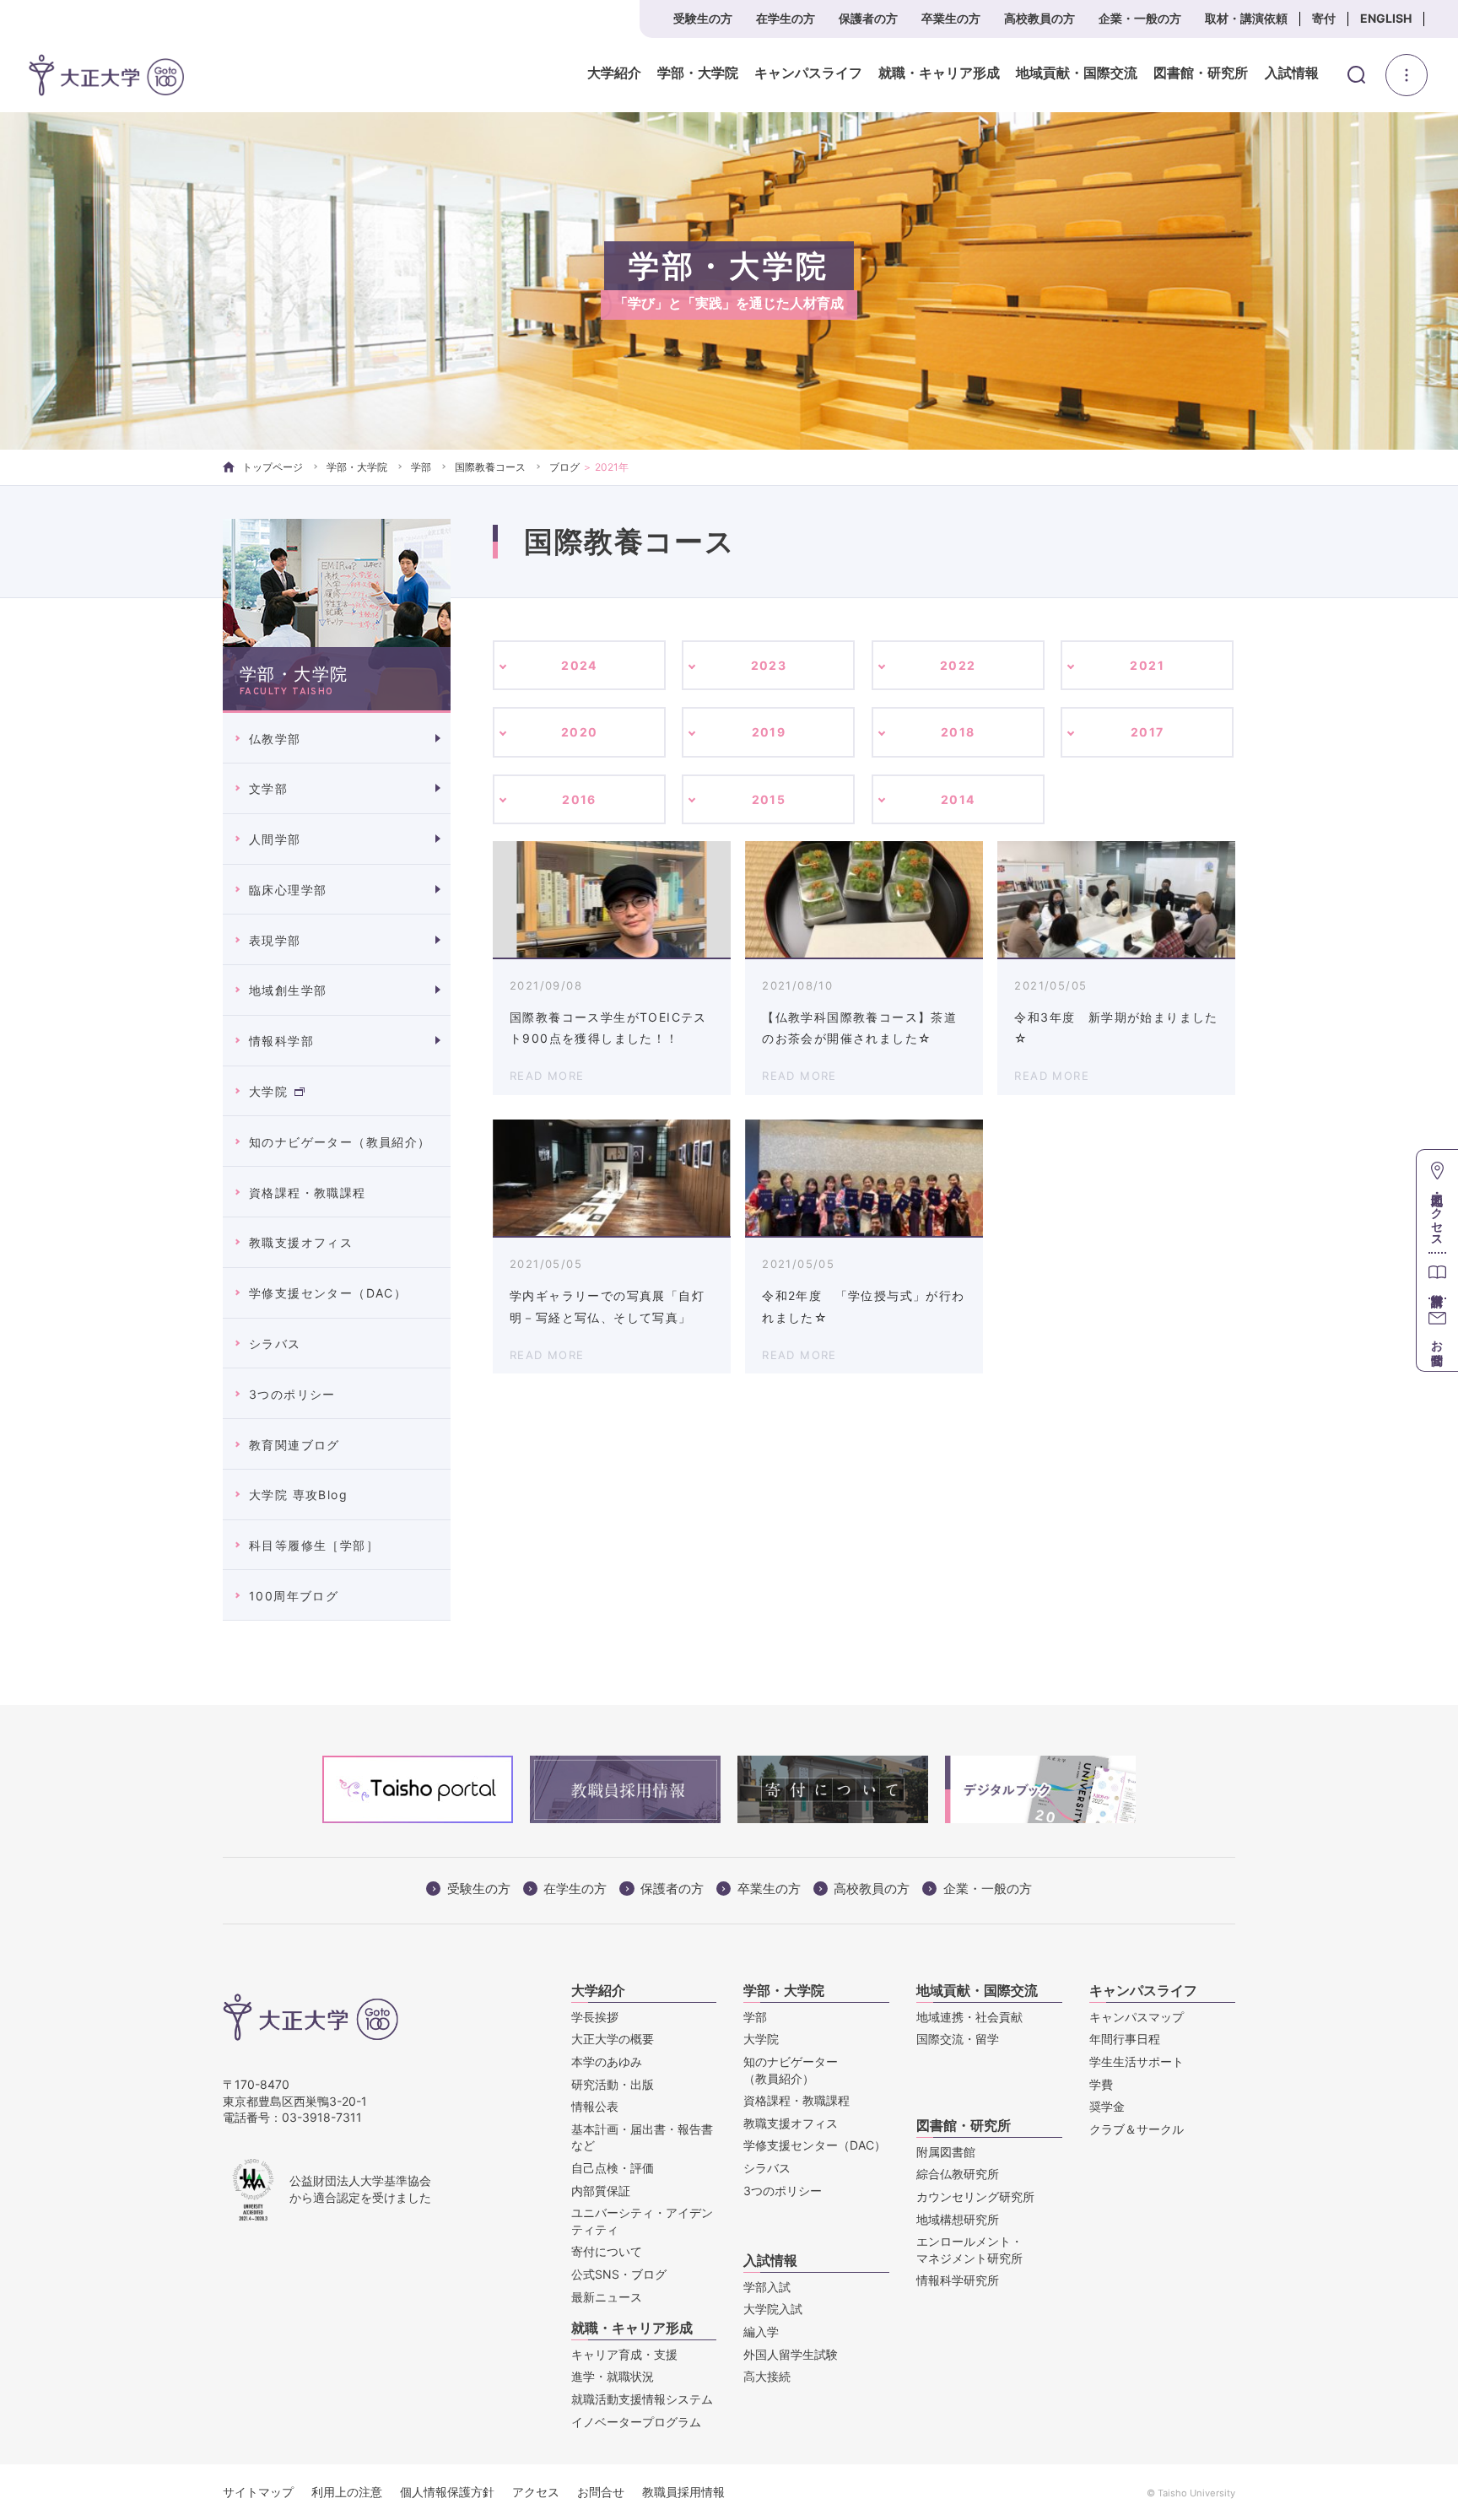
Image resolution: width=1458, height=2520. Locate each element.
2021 (1147, 665)
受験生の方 (703, 18)
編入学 (761, 2331)
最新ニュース (607, 2297)
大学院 (268, 1091)
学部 (421, 467)
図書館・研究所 (1201, 73)
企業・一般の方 (1140, 18)
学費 (1101, 2084)
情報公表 (595, 2106)
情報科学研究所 (958, 2280)
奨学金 (1107, 2106)
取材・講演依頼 (1246, 18)
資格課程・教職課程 (308, 1193)
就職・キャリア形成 (939, 73)
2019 (769, 732)
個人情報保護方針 (447, 2492)
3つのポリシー (292, 1394)
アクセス (536, 2492)
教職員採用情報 (683, 2492)
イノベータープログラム (636, 2422)
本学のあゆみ (607, 2061)
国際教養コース (490, 467)
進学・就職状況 (613, 2376)
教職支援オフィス (301, 1242)
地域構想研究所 (958, 2219)
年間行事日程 (1125, 2039)
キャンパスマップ (1137, 2017)
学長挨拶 (595, 2017)
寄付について (607, 2251)
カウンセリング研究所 (975, 2196)
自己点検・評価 (613, 2168)
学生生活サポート (1137, 2061)
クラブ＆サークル (1137, 2129)
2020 (580, 732)
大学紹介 (614, 73)
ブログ (564, 467)
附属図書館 (946, 2152)
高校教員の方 (1039, 18)
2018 (958, 732)
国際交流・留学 (958, 2039)
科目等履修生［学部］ (314, 1545)
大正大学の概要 (613, 2039)
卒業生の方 (951, 18)
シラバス (275, 1344)
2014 (958, 799)
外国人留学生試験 (791, 2354)
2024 (579, 665)
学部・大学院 (698, 73)
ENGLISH (1386, 18)
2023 (769, 665)
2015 (769, 799)
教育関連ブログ (294, 1445)
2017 (1147, 732)
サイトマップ (258, 2492)
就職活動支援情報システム (642, 2399)
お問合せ (601, 2492)
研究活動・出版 (613, 2084)
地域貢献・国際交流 (1077, 73)
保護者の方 (868, 18)
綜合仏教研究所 (958, 2174)
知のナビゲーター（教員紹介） (340, 1142)
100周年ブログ (294, 1596)
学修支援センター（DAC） (328, 1293)
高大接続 (767, 2376)
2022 (958, 665)
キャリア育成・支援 (624, 2354)
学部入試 (767, 2287)
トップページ (273, 467)
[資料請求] (1437, 1275)
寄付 (1324, 18)
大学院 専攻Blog (298, 1495)
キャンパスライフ (808, 73)
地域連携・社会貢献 (969, 2017)
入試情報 (1292, 73)
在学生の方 (786, 18)
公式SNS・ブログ (619, 2274)
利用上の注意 (347, 2492)
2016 (579, 799)
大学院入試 (773, 2309)
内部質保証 (601, 2191)
